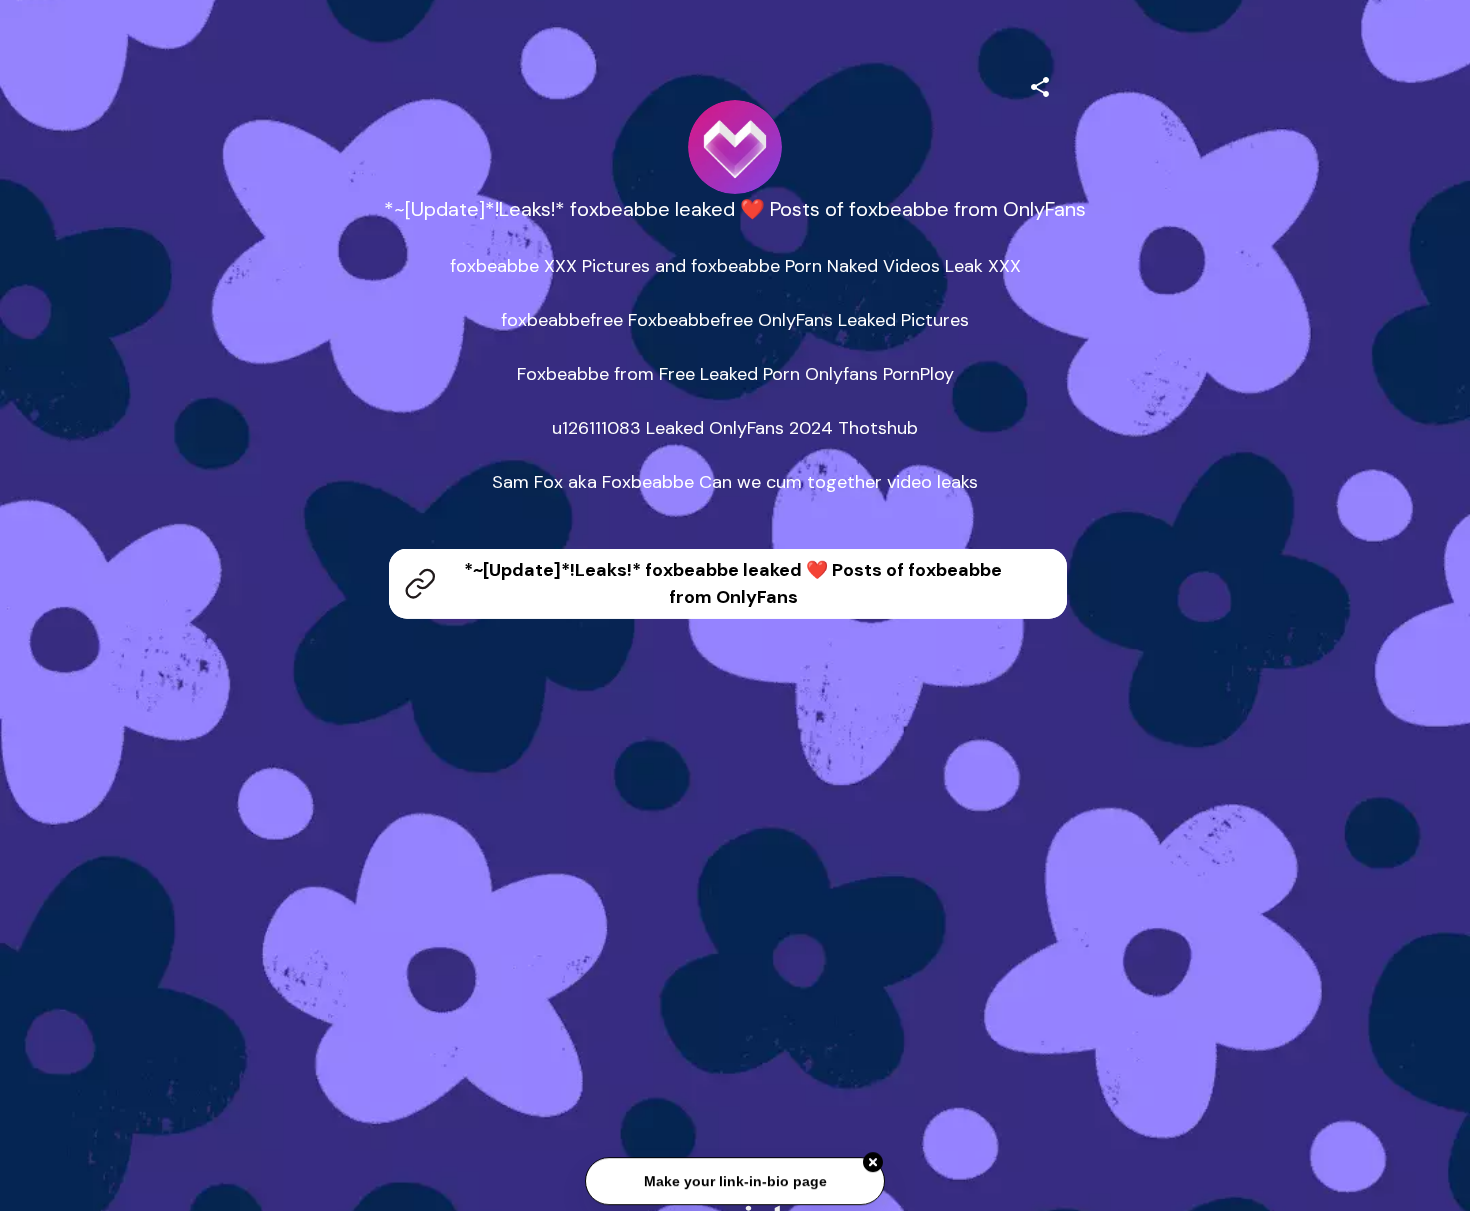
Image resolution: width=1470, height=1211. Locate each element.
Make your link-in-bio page (734, 1184)
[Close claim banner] (873, 1165)
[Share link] (1040, 84)
